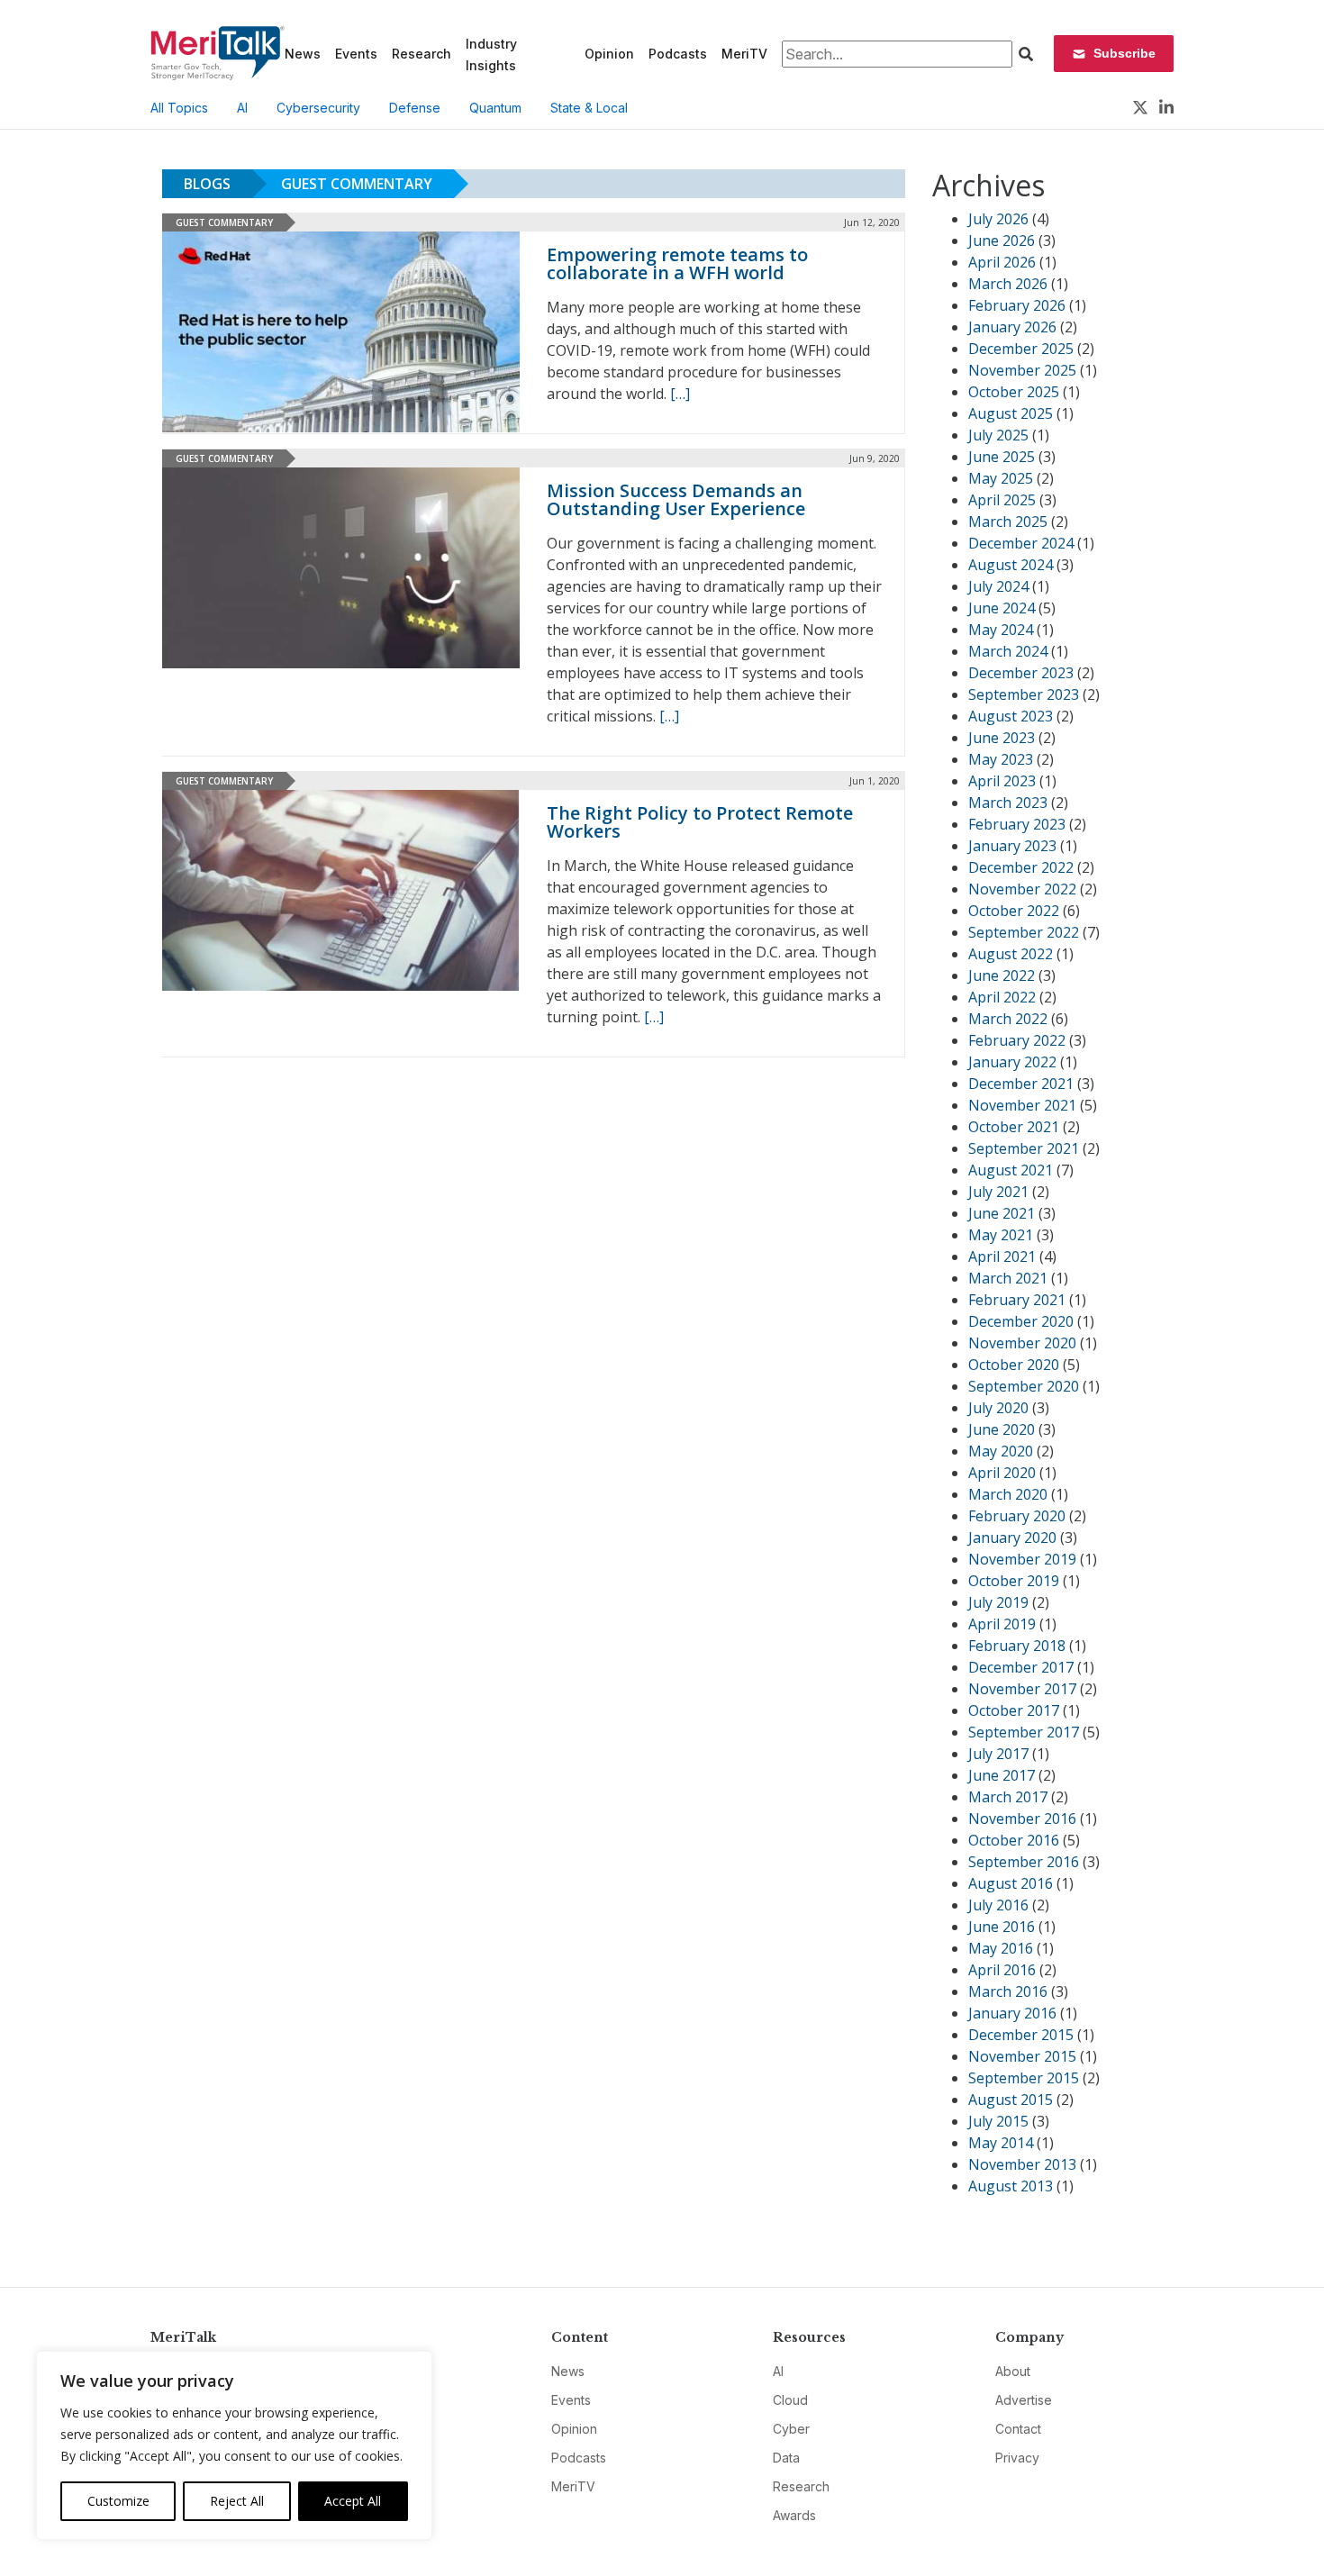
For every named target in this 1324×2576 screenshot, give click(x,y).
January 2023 (1012, 846)
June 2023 (1002, 738)
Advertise (1024, 2400)
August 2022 (1011, 954)
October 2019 (1014, 1581)
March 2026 (1008, 284)
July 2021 (998, 1192)
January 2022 (1012, 1062)
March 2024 (1008, 651)
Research (422, 54)
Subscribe (1124, 53)
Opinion (609, 54)
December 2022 (1021, 867)
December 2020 (1021, 1321)
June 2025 (1002, 457)
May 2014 (1001, 2143)
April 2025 (1002, 500)
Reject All (237, 2501)
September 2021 (1024, 1148)
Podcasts (678, 54)
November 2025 (1022, 370)
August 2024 (1011, 565)
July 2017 (998, 1754)
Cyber (791, 2429)
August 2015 (1011, 2100)
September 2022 (1024, 932)
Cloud (790, 2400)
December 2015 (1021, 2035)
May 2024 (1001, 630)
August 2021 (1011, 1170)
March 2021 (1008, 1278)
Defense (415, 108)
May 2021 (1001, 1235)
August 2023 (1011, 716)
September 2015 (1024, 2078)
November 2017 (1022, 1689)
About (1013, 2371)
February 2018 (1017, 1646)
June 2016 (1002, 1927)
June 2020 (1002, 1429)
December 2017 (1021, 1667)
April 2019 (1002, 1624)
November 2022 (1022, 889)
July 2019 (998, 1602)
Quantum (495, 108)
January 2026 (1012, 327)
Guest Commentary (357, 184)
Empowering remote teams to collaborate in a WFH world (677, 263)
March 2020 (1008, 1494)
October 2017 (1014, 1710)
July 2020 (998, 1408)
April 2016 (1002, 1970)
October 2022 (1014, 911)
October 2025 (1014, 392)
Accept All (353, 2501)
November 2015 (1022, 2056)
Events (356, 54)
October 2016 (1014, 1840)
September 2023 (1024, 694)
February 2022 (1017, 1040)
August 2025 (1011, 413)
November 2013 (1022, 2164)
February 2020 (1017, 1516)
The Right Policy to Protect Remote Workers (700, 822)
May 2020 (1001, 1451)
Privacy (1017, 2458)
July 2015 (998, 2121)
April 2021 (1002, 1256)
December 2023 (1021, 673)
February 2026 (1017, 305)
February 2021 (1017, 1300)
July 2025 (998, 435)
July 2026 (998, 219)
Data (786, 2458)
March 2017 (1008, 1797)
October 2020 (1014, 1365)
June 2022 (1002, 975)
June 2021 (1002, 1213)
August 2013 (1011, 2186)
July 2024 (998, 586)
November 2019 (1022, 1559)
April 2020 (1002, 1473)
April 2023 (1002, 781)
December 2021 (1021, 1084)
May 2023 (1001, 759)
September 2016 (1024, 1862)
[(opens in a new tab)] (341, 332)
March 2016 (1008, 1991)
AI (242, 108)
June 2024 (1002, 608)
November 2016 (1022, 1819)
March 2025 (1008, 522)
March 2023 (1008, 803)
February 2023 (1017, 824)
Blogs (207, 184)
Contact (1018, 2429)
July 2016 (998, 1905)
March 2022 (1008, 1019)
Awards (794, 2515)
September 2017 (1024, 1732)
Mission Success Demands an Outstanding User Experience (676, 499)
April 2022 (1002, 997)
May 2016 (1001, 1948)
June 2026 (1002, 240)
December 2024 (1021, 543)
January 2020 (1012, 1537)
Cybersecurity (318, 108)
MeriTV (744, 54)
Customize (118, 2501)
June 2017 (1002, 1775)
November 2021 (1022, 1105)
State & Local (589, 108)
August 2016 (1011, 1883)
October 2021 (1014, 1127)
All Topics (179, 108)
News (303, 54)
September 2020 (1024, 1386)
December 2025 (1021, 349)
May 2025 (1001, 478)
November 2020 (1022, 1343)
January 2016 (1012, 2013)
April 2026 (1002, 262)
